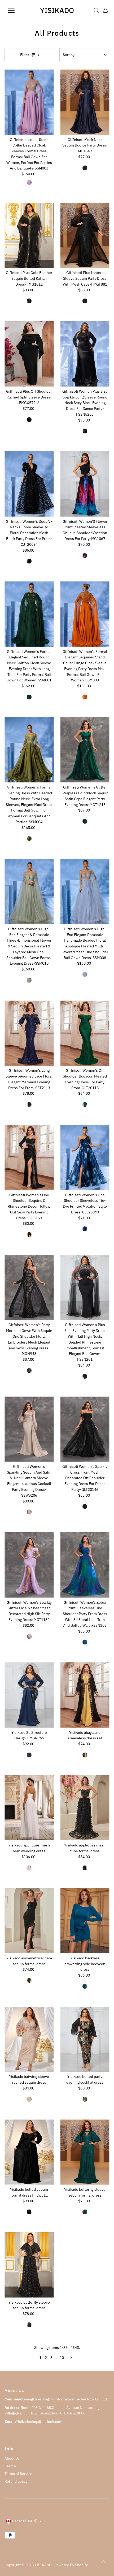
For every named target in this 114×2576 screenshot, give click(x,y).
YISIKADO (57, 10)
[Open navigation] (17, 10)
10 (62, 2358)
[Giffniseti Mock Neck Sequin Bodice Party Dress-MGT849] (85, 102)
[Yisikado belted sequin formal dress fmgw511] (29, 2152)
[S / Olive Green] (29, 838)
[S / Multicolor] (85, 556)
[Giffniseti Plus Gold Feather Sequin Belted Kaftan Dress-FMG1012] (29, 235)
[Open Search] (96, 10)
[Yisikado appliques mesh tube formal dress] (85, 1808)
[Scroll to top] (103, 2561)
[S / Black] (29, 561)
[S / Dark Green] (29, 697)
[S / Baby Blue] (85, 974)
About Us (12, 2458)
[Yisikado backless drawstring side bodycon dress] (85, 1921)
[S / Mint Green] (29, 980)
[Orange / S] (85, 697)
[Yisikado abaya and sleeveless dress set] (85, 1695)
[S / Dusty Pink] (29, 1512)
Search (10, 2466)
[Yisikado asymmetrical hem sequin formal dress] (29, 1921)
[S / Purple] (29, 182)
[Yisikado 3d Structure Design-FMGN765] (29, 1695)
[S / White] (29, 1868)
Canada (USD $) (25, 2521)
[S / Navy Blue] (85, 168)
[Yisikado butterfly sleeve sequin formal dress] (85, 2152)
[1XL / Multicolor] (85, 2099)
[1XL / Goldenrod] (29, 2099)
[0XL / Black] (29, 420)
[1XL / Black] (29, 301)
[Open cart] (106, 10)
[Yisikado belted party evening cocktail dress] (85, 2039)
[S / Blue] (85, 1986)
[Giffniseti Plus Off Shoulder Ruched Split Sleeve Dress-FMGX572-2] (29, 354)
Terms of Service (18, 2474)
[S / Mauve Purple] (29, 1637)
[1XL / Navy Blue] (29, 1755)
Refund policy (16, 2481)
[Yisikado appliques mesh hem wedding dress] (29, 1808)
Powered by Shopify (71, 2565)
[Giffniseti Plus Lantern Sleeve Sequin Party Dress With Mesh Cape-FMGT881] (85, 235)
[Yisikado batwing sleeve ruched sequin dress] (29, 2039)
